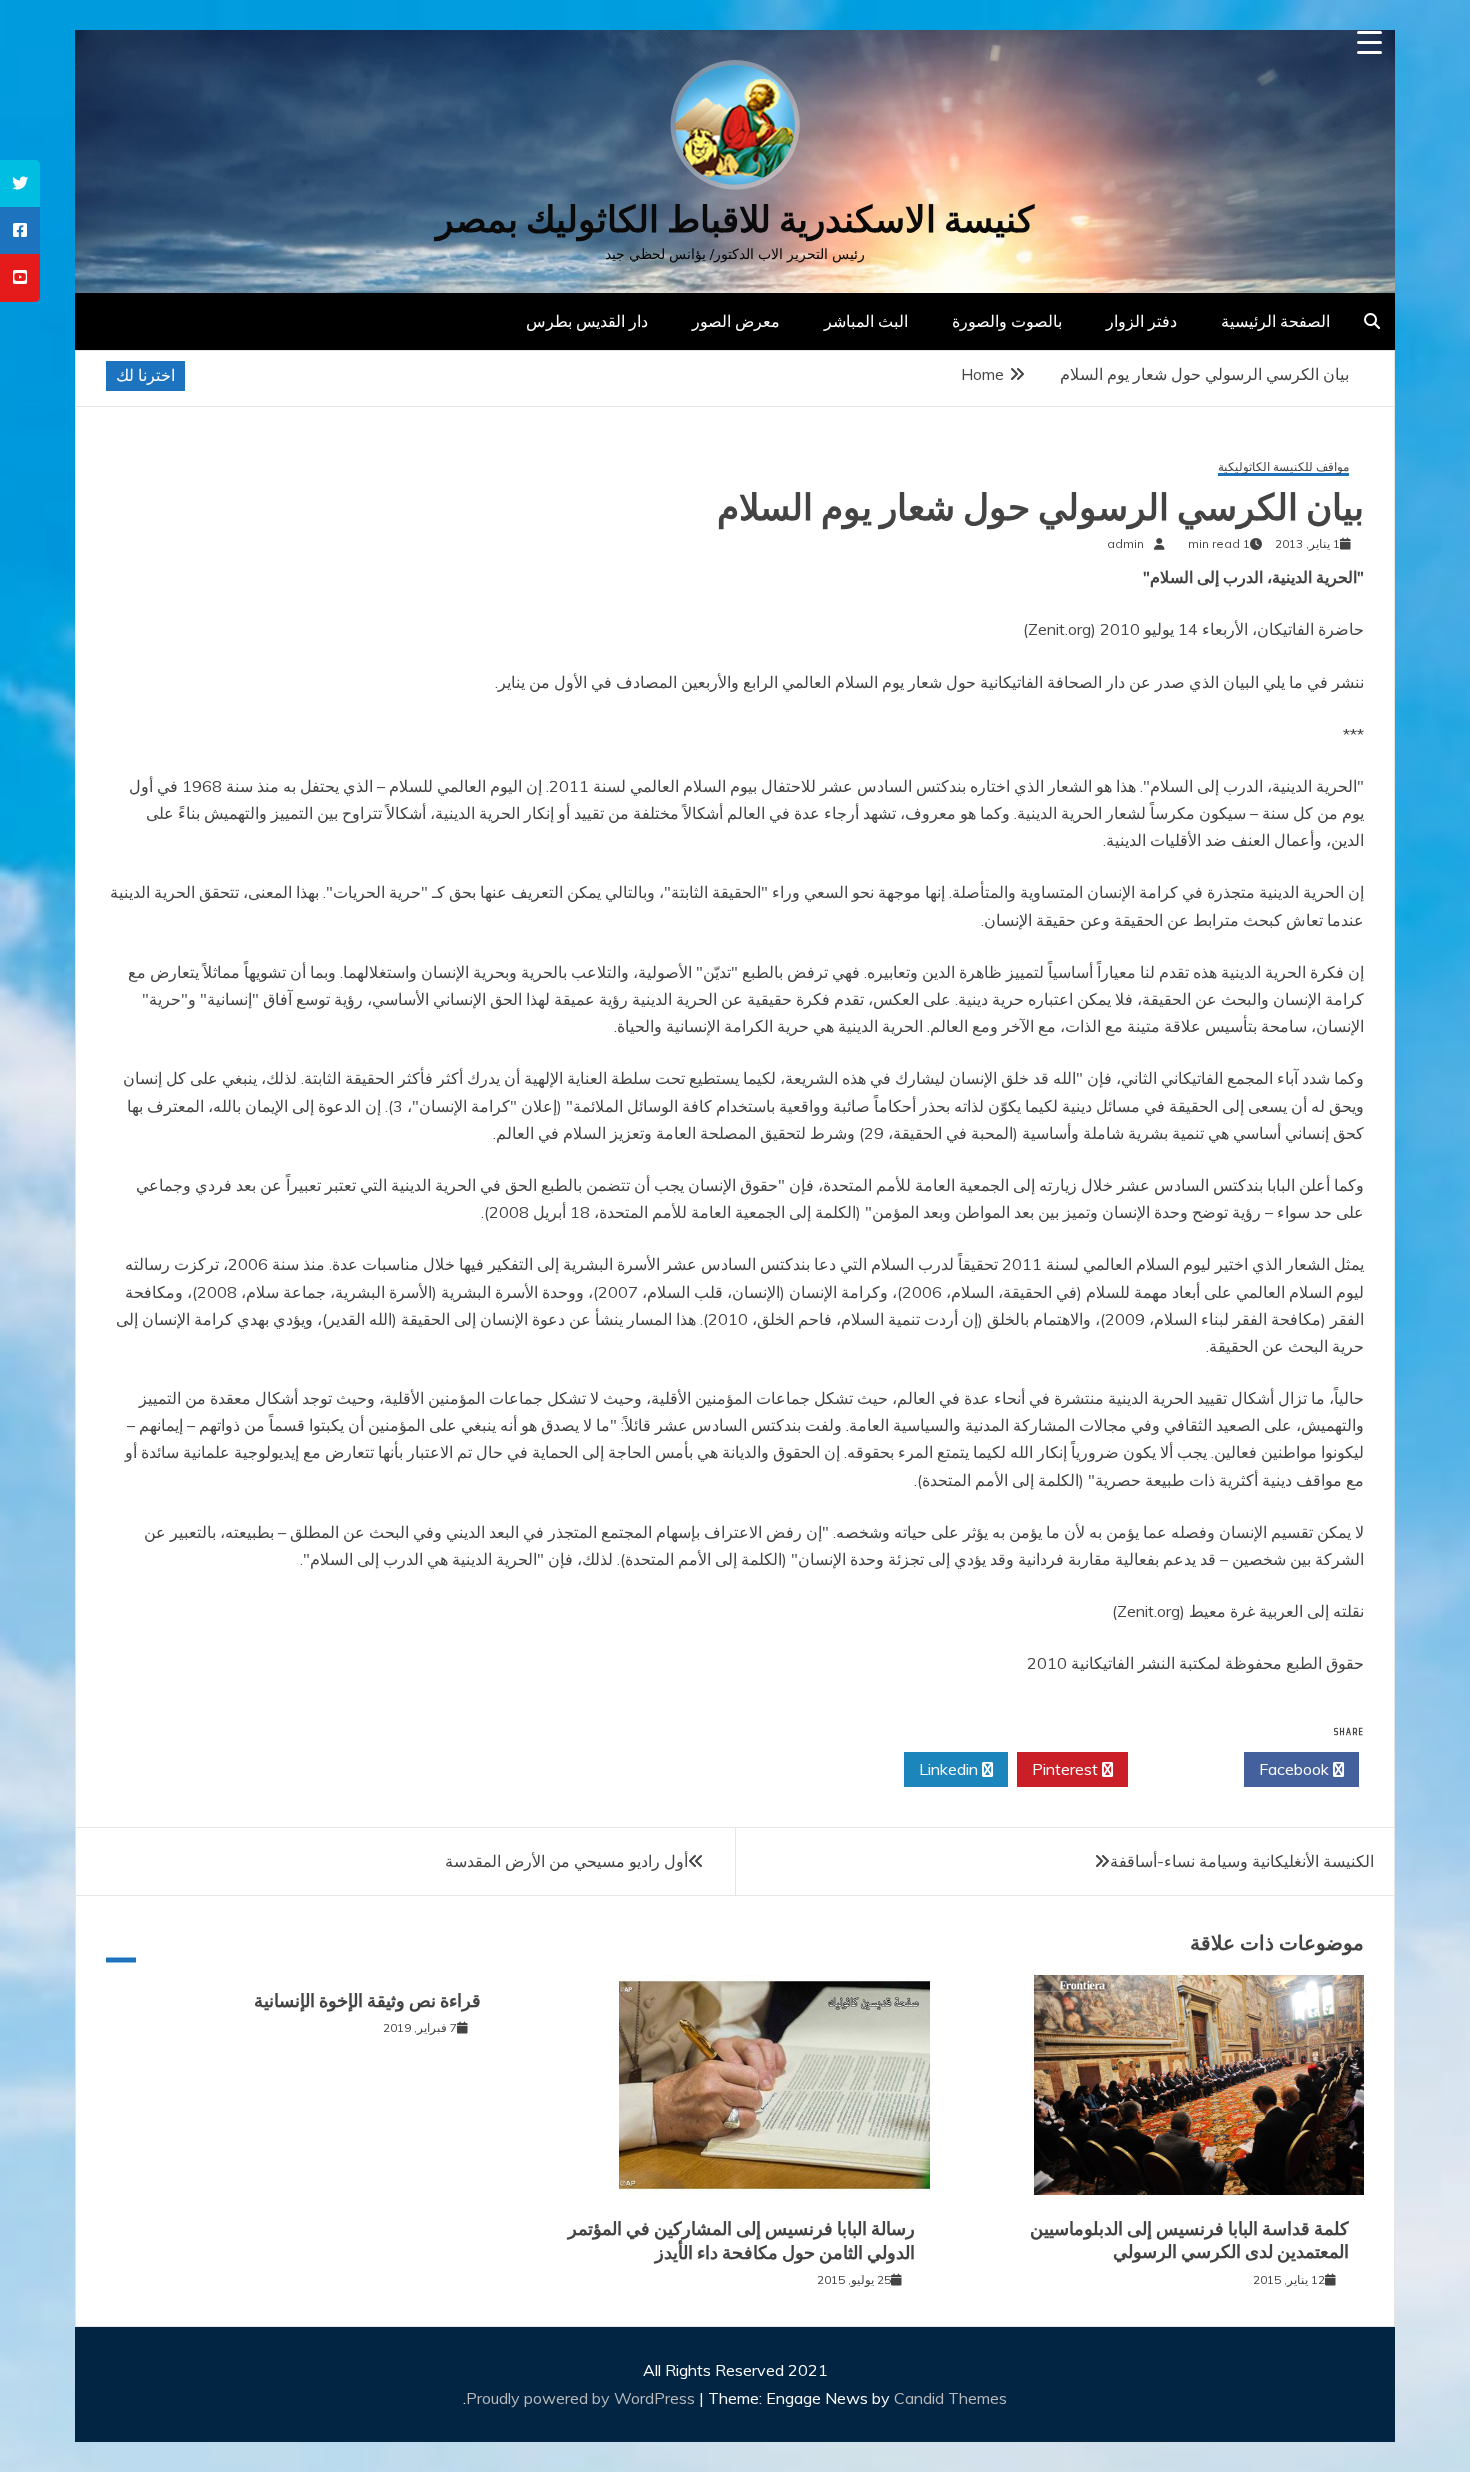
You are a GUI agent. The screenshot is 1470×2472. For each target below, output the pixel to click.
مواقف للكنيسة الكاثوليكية (1283, 467)
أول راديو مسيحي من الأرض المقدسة (566, 1861)
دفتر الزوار (1141, 321)
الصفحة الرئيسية (1275, 321)
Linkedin (950, 1769)
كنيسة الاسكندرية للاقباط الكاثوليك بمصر (735, 219)
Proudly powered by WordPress (582, 2398)
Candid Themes (950, 2398)
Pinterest (1067, 1769)
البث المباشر (866, 321)
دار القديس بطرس (587, 321)
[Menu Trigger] (1369, 42)
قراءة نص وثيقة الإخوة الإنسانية (367, 2001)
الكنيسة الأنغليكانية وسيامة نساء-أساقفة (1242, 1861)
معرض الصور (736, 321)
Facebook (1296, 1769)
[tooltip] (20, 183)
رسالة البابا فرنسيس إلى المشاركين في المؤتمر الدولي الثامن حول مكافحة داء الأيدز (741, 2240)
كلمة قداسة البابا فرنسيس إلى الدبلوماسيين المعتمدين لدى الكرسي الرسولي (1189, 2240)
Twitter (1180, 1769)
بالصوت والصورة (1007, 321)
